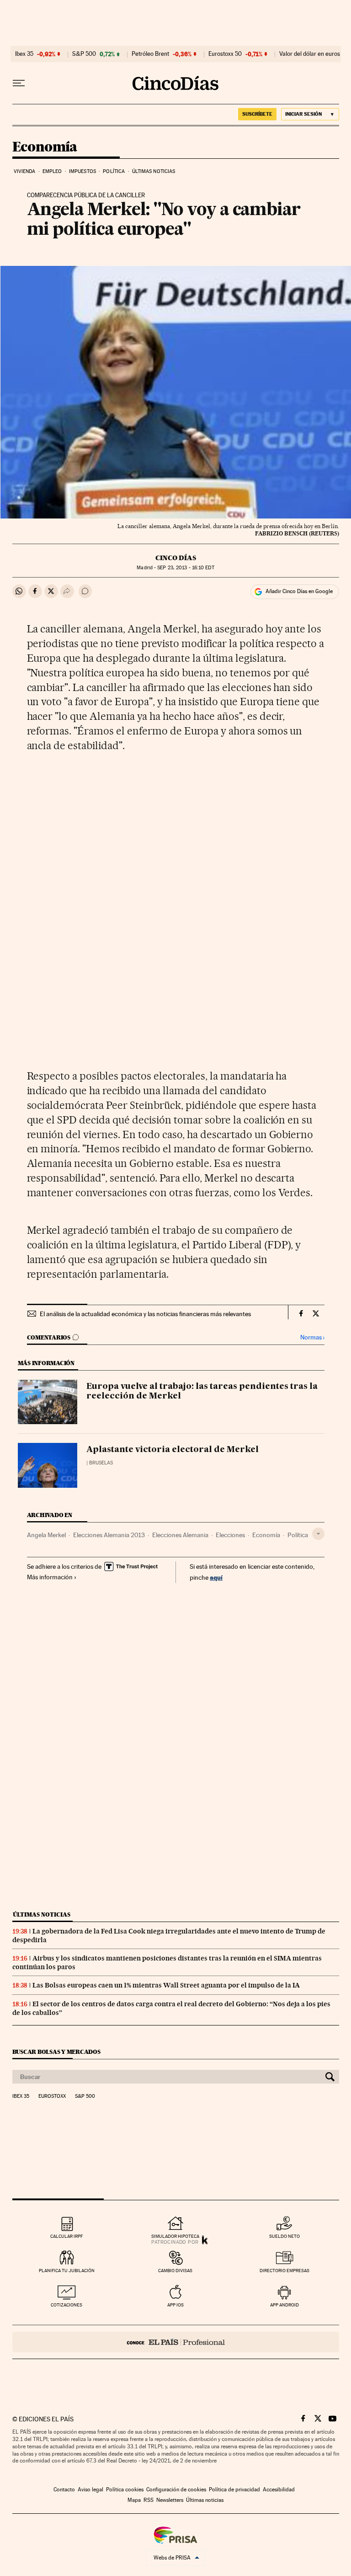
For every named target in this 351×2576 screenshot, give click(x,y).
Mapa (134, 2500)
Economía (45, 147)
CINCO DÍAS (176, 558)
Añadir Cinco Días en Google (299, 591)
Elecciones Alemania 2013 (109, 1535)
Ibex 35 (24, 54)
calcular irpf (66, 2236)
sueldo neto (285, 2236)
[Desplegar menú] (19, 83)
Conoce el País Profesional (176, 2342)
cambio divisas (175, 2271)
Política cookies (125, 2490)
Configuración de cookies (176, 2490)
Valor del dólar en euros (310, 54)
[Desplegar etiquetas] (318, 1534)
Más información (50, 1577)
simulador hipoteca (175, 2236)
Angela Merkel (46, 1535)
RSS (149, 2500)
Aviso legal (90, 2490)
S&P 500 (84, 54)
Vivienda (25, 171)
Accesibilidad (279, 2490)
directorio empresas (285, 2271)
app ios (175, 2305)
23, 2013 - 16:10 (186, 568)
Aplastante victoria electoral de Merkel (173, 1450)
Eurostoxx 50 (225, 54)
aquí (216, 1577)
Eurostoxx (52, 2096)
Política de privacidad (234, 2490)
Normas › (312, 1337)
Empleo (52, 171)
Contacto (64, 2490)
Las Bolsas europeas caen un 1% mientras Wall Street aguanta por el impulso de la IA (166, 1985)
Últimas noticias (154, 171)
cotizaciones (66, 2305)
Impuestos (82, 171)
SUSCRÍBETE (257, 114)
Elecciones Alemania (180, 1535)
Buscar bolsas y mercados (56, 2052)
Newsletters (170, 2500)
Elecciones (230, 1535)
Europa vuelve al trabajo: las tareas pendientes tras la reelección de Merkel (202, 1392)
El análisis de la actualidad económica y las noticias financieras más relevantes (145, 1314)
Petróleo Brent (150, 54)
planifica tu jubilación (67, 2271)
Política (114, 171)
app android (285, 2305)
